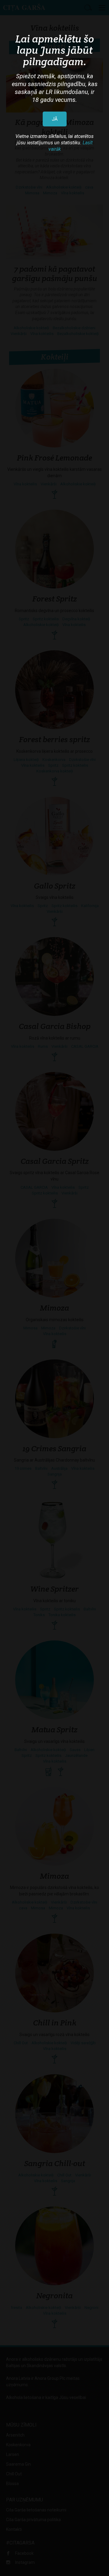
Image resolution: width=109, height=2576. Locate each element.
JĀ (55, 119)
